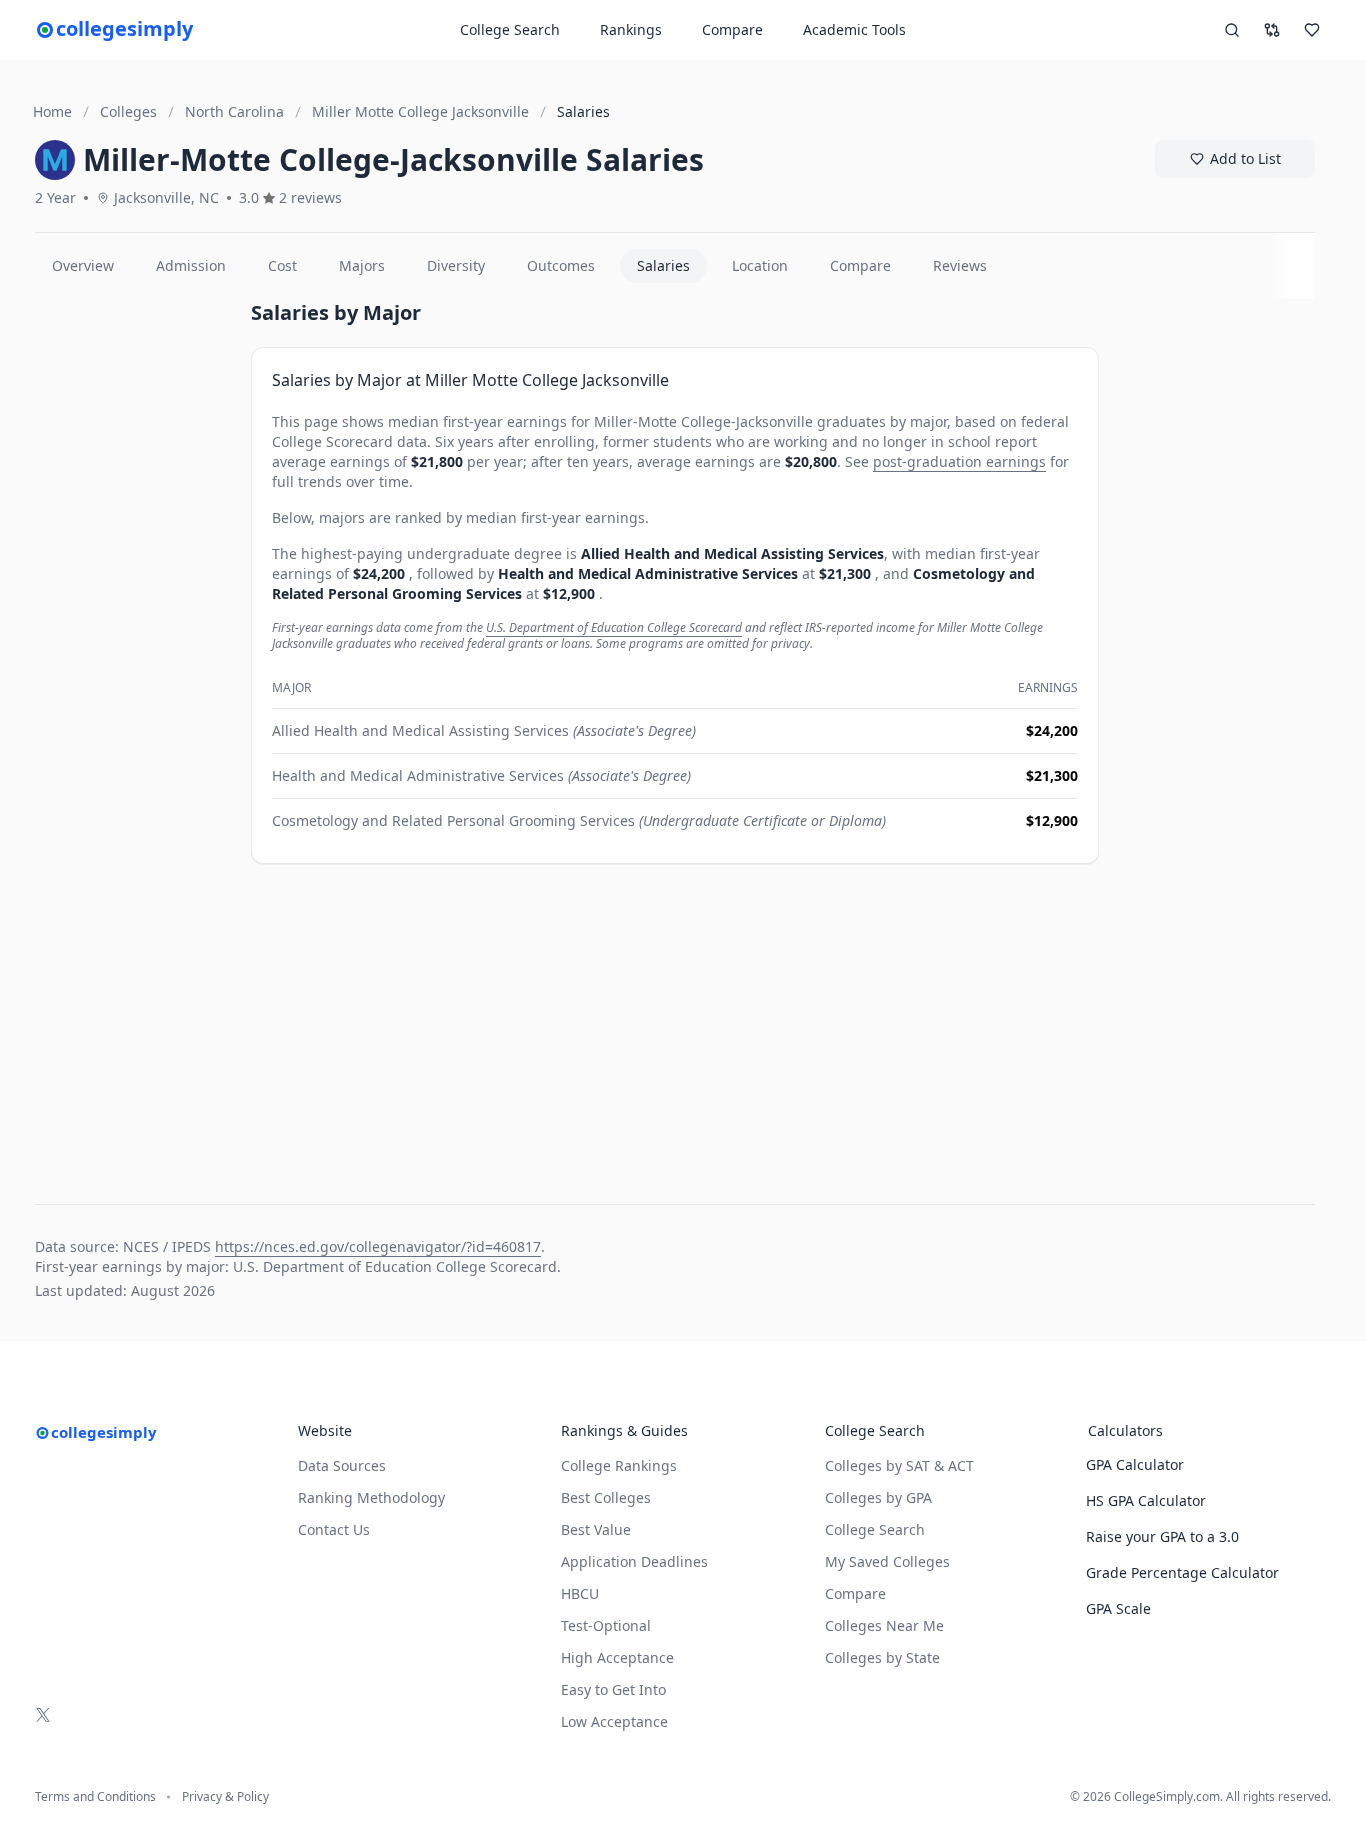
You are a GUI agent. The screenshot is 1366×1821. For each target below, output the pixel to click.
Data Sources (342, 1465)
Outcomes (561, 265)
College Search (875, 1529)
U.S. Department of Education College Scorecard (614, 627)
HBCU (580, 1593)
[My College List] (1312, 30)
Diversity (456, 265)
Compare (732, 29)
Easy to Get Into (613, 1689)
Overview (83, 265)
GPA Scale (1118, 1608)
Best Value (596, 1529)
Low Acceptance (614, 1721)
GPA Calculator (1135, 1464)
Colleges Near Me (884, 1625)
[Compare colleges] (1272, 30)
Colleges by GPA (878, 1497)
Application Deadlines (634, 1561)
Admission (191, 265)
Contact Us (334, 1529)
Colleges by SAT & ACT (899, 1465)
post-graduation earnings (959, 461)
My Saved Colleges (887, 1561)
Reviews (960, 265)
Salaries (663, 265)
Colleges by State (882, 1657)
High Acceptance (617, 1657)
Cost (282, 265)
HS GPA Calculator (1146, 1500)
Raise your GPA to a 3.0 (1162, 1536)
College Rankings (619, 1465)
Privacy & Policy (225, 1797)
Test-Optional (606, 1625)
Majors (362, 265)
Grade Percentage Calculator (1182, 1572)
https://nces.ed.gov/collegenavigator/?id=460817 (378, 1246)
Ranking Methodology (371, 1497)
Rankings (631, 29)
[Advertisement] (135, 599)
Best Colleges (606, 1497)
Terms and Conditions (95, 1797)
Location (760, 265)
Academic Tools (854, 29)
